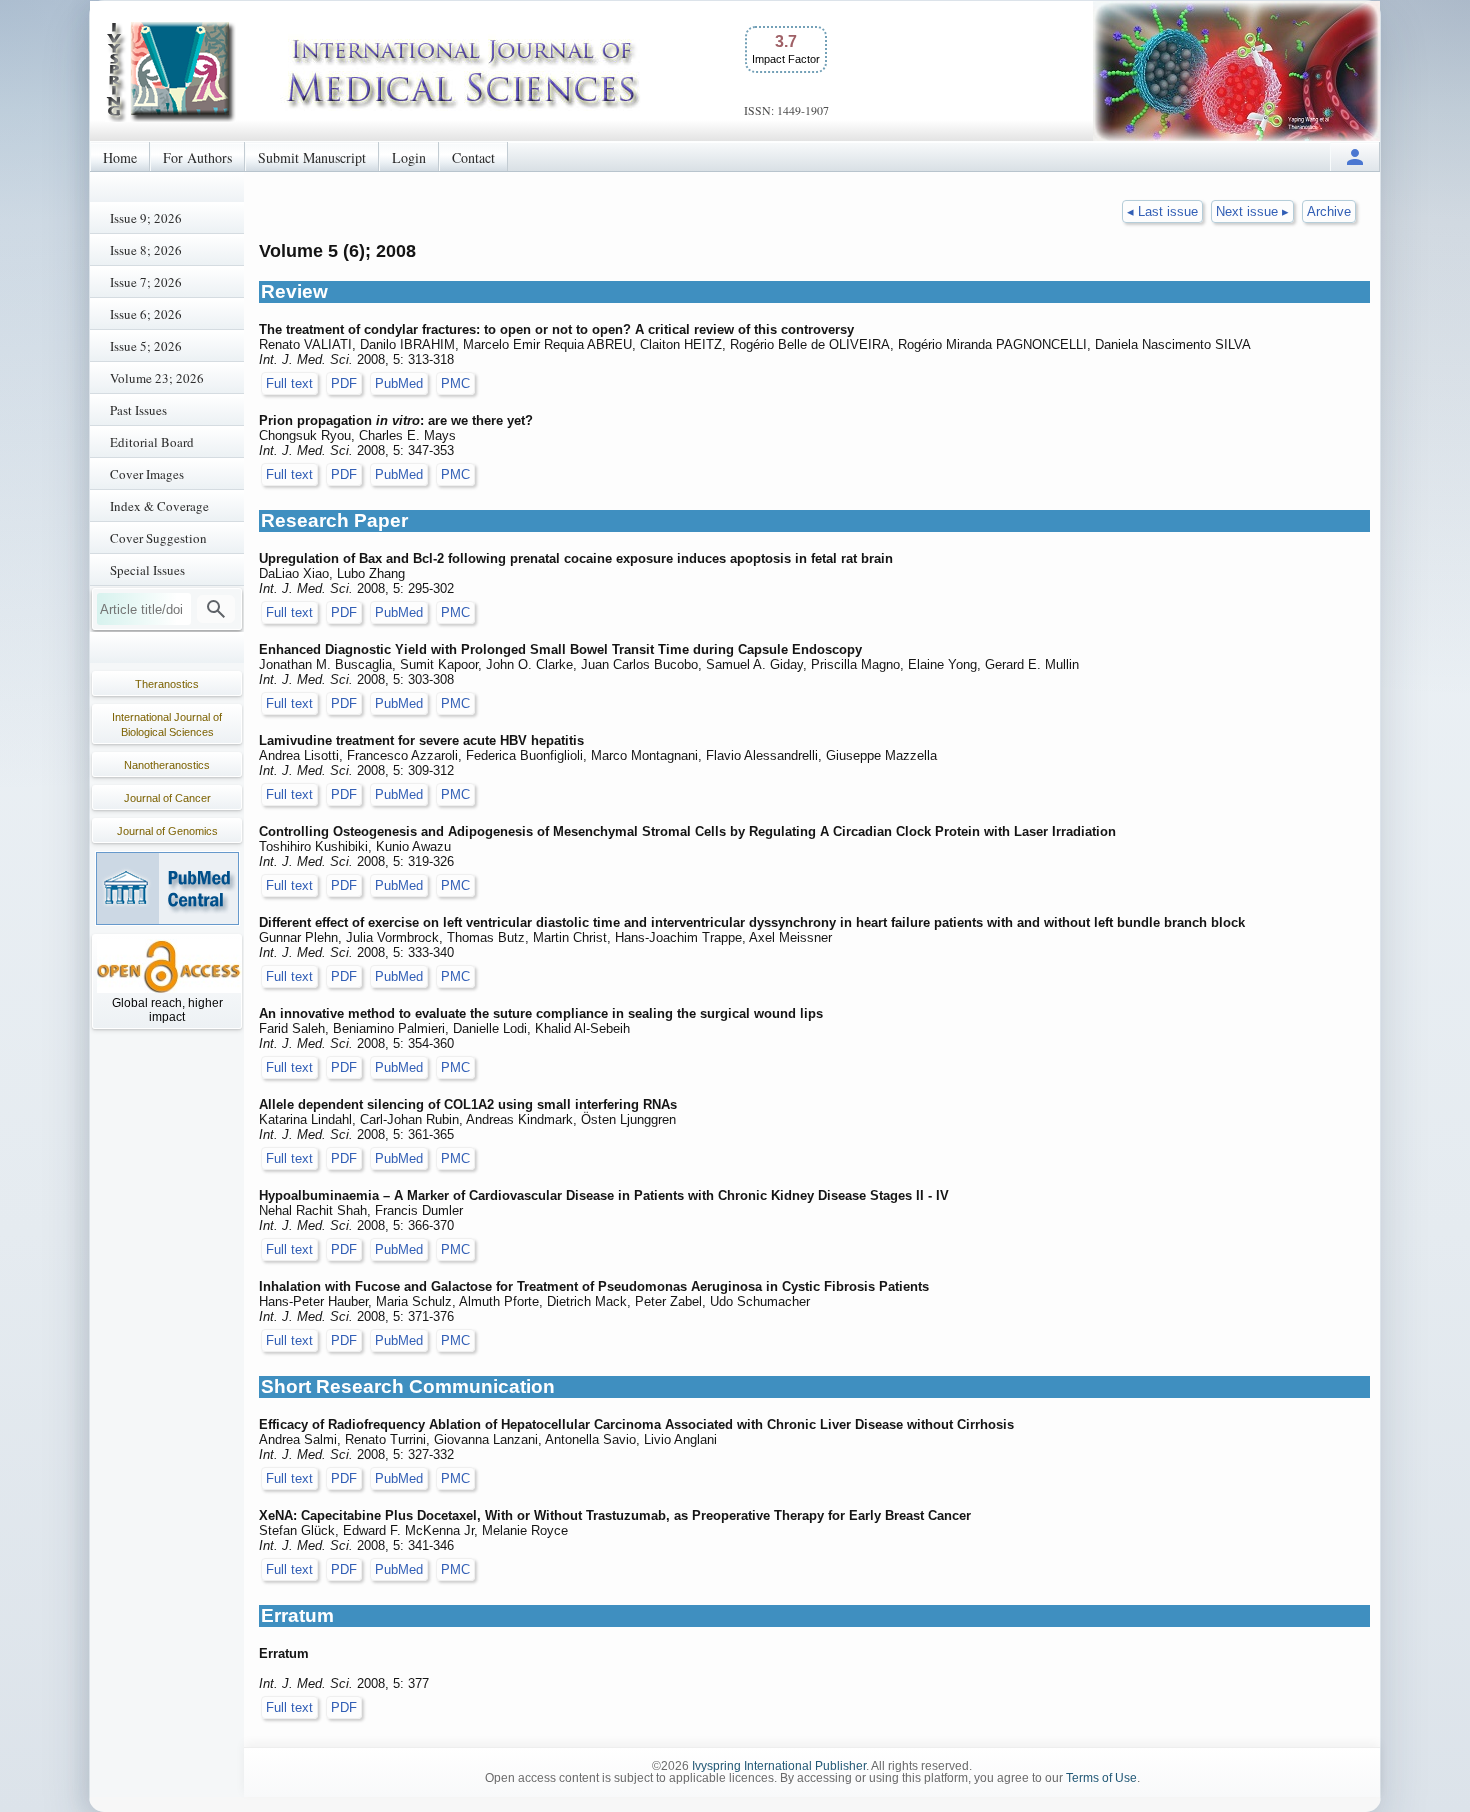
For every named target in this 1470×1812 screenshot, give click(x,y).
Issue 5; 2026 (146, 346)
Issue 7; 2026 (146, 282)
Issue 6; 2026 (146, 314)
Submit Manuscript (312, 157)
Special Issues (147, 570)
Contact (473, 157)
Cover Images (147, 474)
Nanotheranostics (167, 765)
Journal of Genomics (167, 831)
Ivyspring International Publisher (779, 1766)
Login (409, 157)
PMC (455, 383)
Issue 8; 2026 (146, 250)
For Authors (197, 157)
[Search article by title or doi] (216, 609)
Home (120, 157)
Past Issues (138, 410)
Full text (289, 383)
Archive (1329, 211)
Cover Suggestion (158, 538)
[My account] (1355, 156)
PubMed (399, 383)
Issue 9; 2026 (146, 218)
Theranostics (167, 684)
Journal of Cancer (167, 798)
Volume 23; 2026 (157, 378)
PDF (344, 383)
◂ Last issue (1162, 211)
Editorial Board (152, 442)
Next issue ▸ (1252, 211)
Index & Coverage (159, 506)
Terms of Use (1101, 1778)
